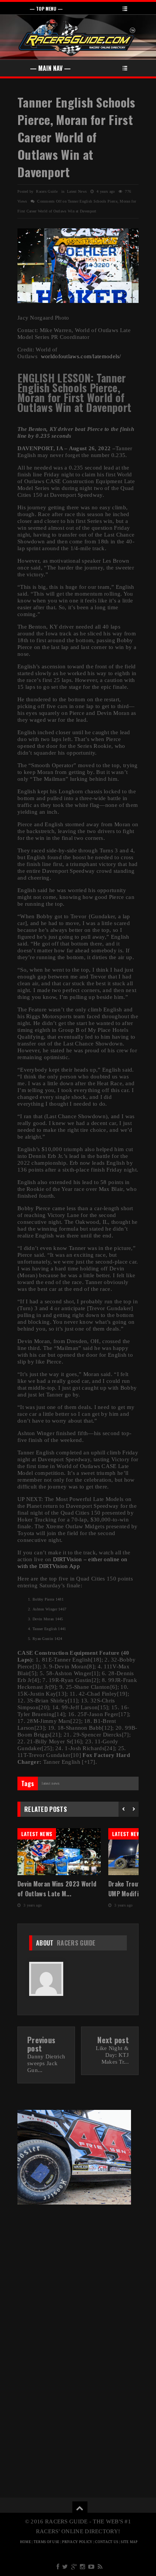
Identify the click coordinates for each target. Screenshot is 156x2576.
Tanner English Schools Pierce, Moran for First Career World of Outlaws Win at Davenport (76, 137)
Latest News (77, 191)
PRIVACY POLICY (77, 2542)
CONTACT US (107, 2542)
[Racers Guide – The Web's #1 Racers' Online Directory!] (77, 37)
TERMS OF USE (47, 2542)
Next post (113, 2040)
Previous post (41, 2044)
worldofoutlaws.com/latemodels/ (81, 356)
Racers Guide (76, 1943)
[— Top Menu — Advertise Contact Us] (78, 8)
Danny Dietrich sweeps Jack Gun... (46, 2063)
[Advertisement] (78, 2267)
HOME (26, 2542)
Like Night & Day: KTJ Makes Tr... (112, 2055)
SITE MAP (129, 2542)
